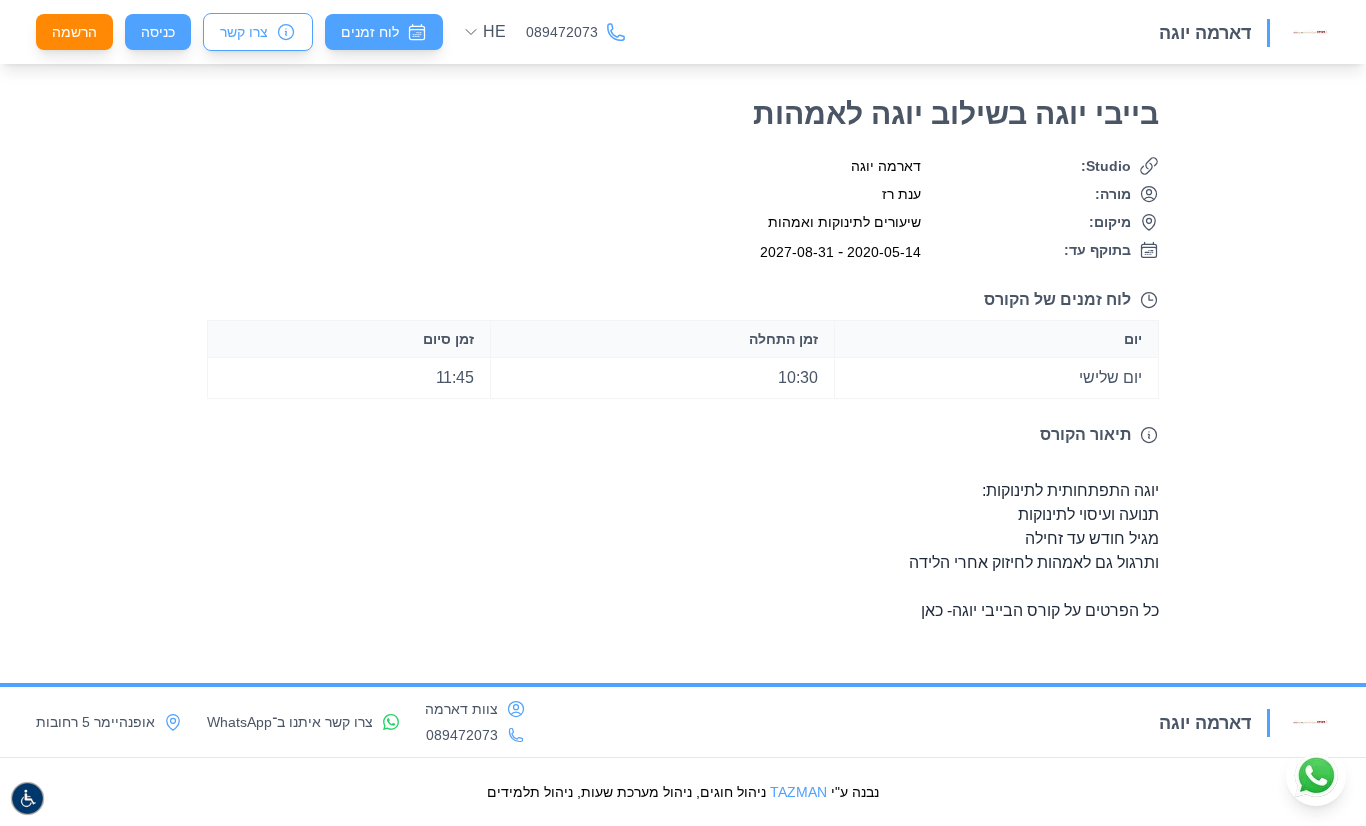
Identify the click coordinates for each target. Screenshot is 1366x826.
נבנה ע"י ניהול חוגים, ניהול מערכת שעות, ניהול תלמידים (683, 792)
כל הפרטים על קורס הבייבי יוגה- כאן (1040, 610)
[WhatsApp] (1316, 776)
